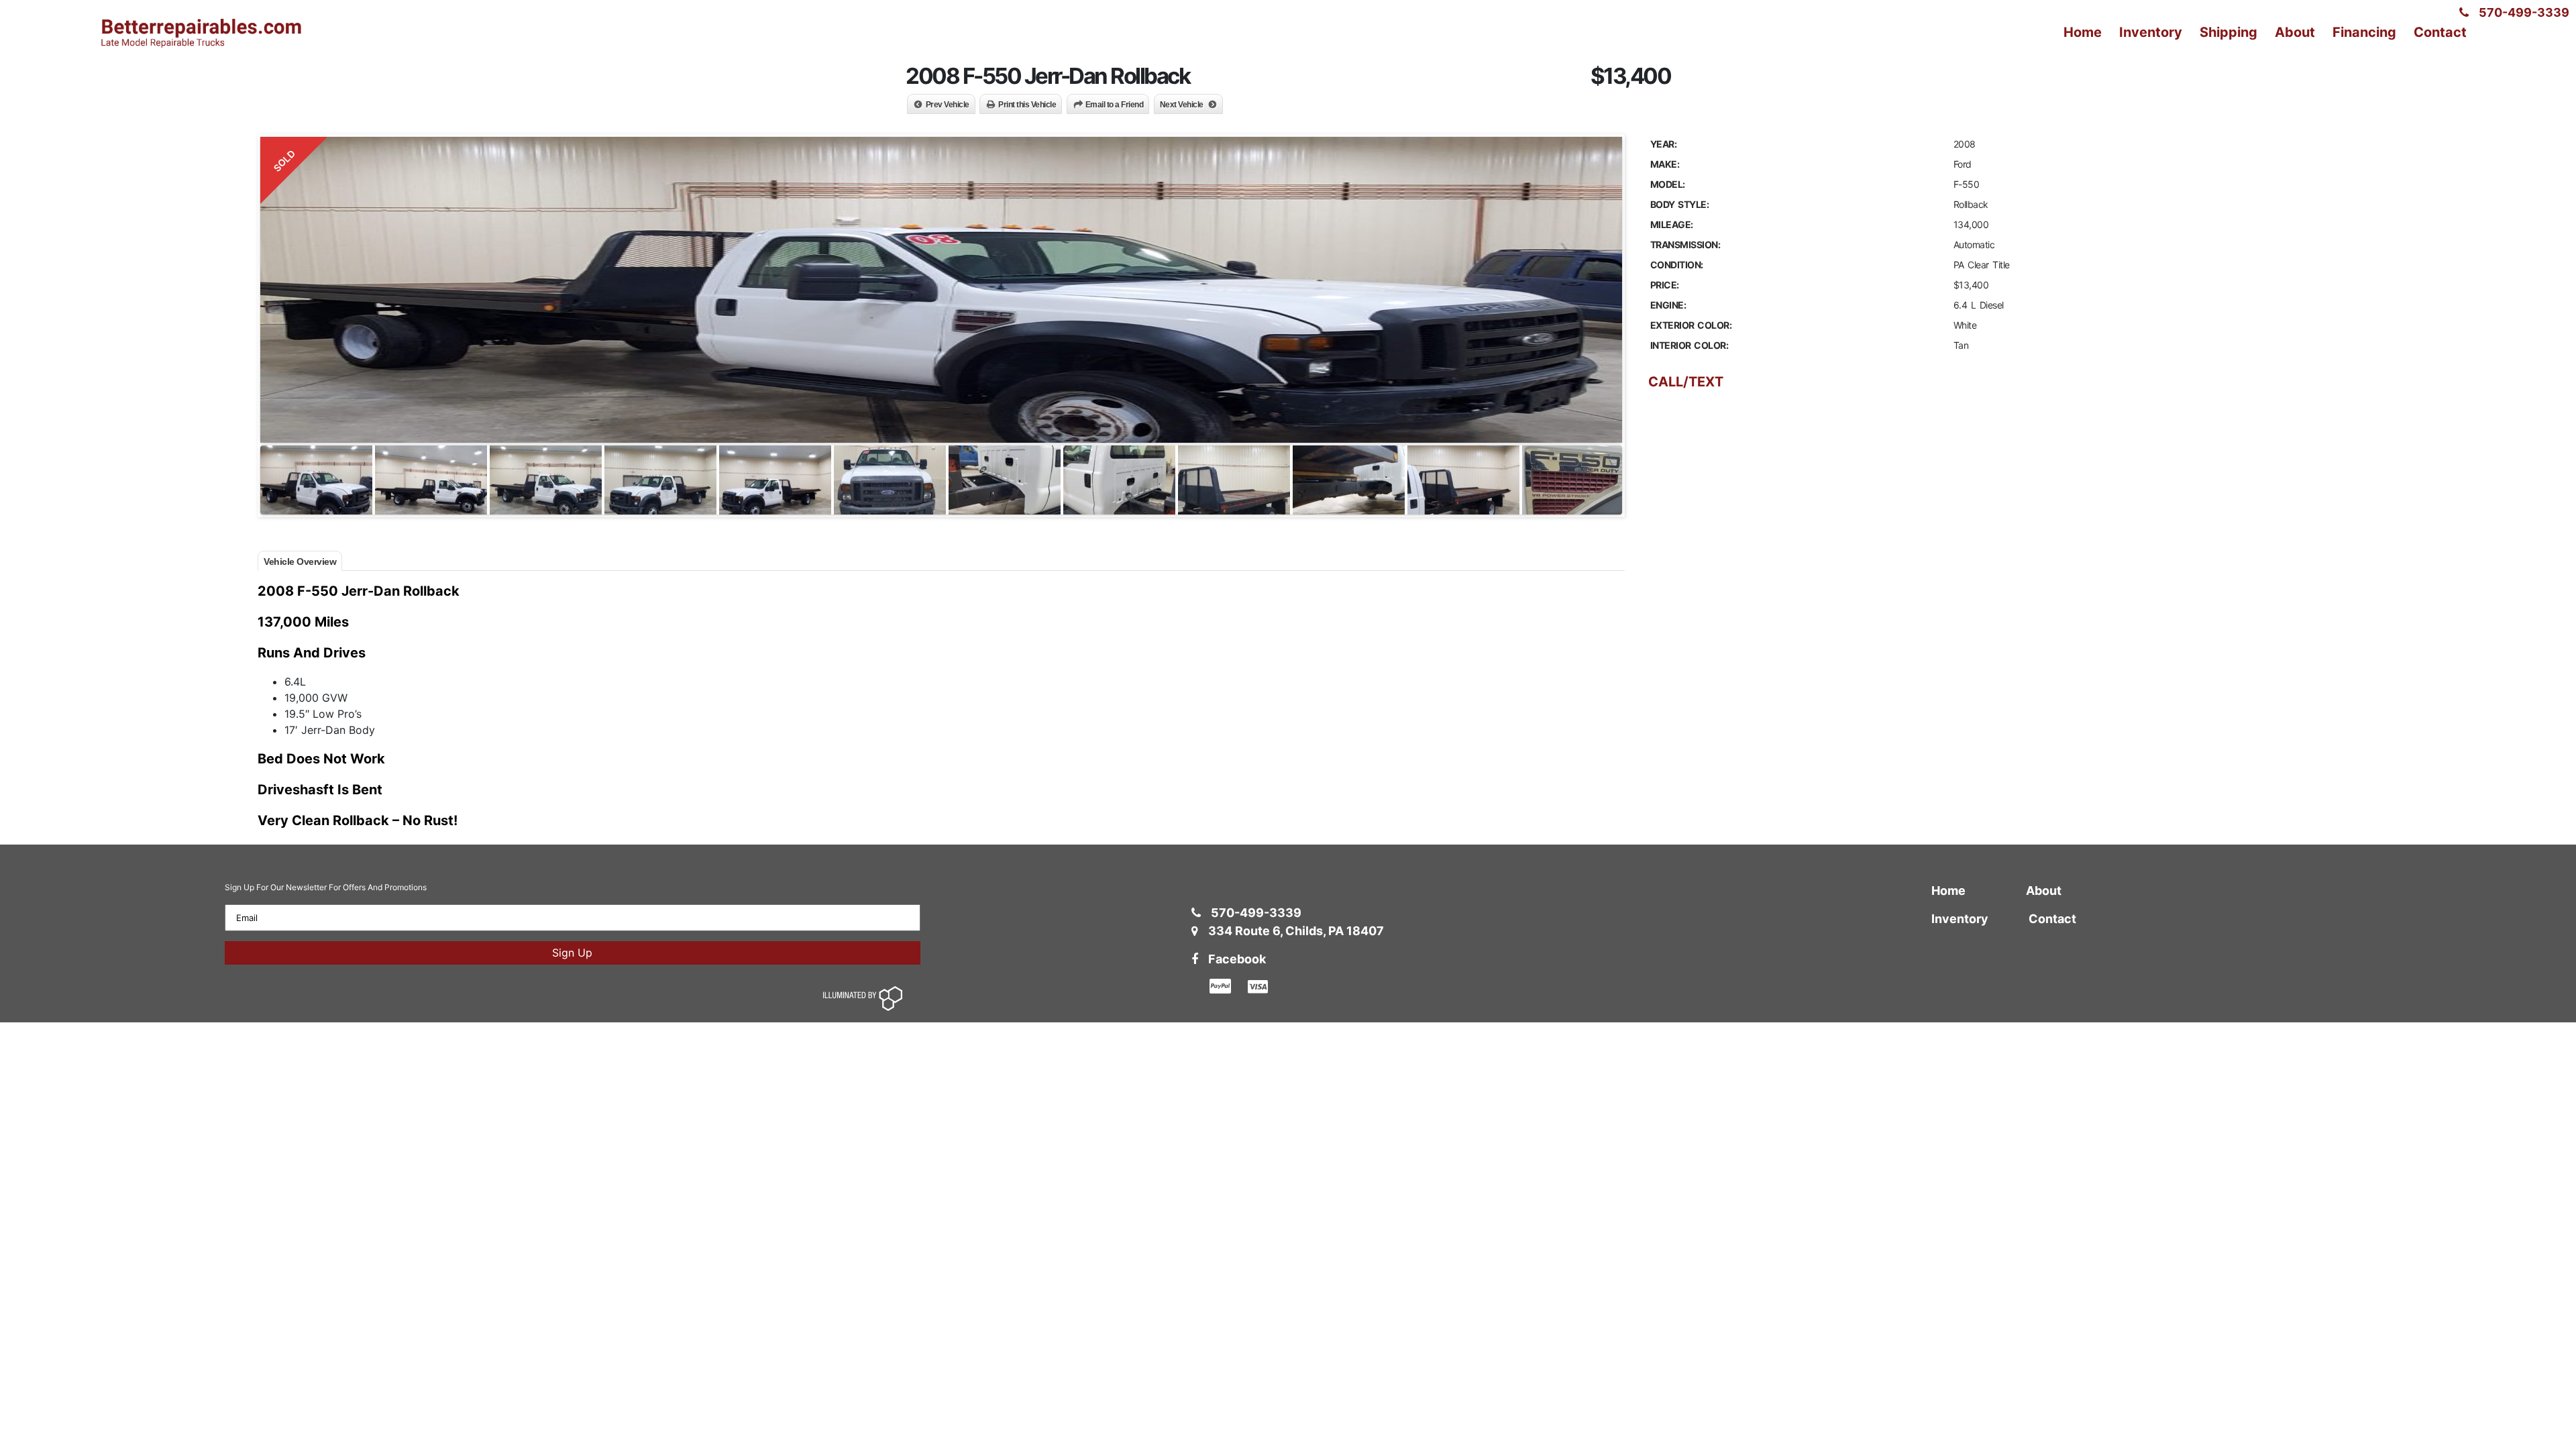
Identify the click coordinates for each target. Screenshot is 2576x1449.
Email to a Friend (1115, 105)
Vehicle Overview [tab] (300, 561)
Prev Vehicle (948, 105)
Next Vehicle (1182, 105)
